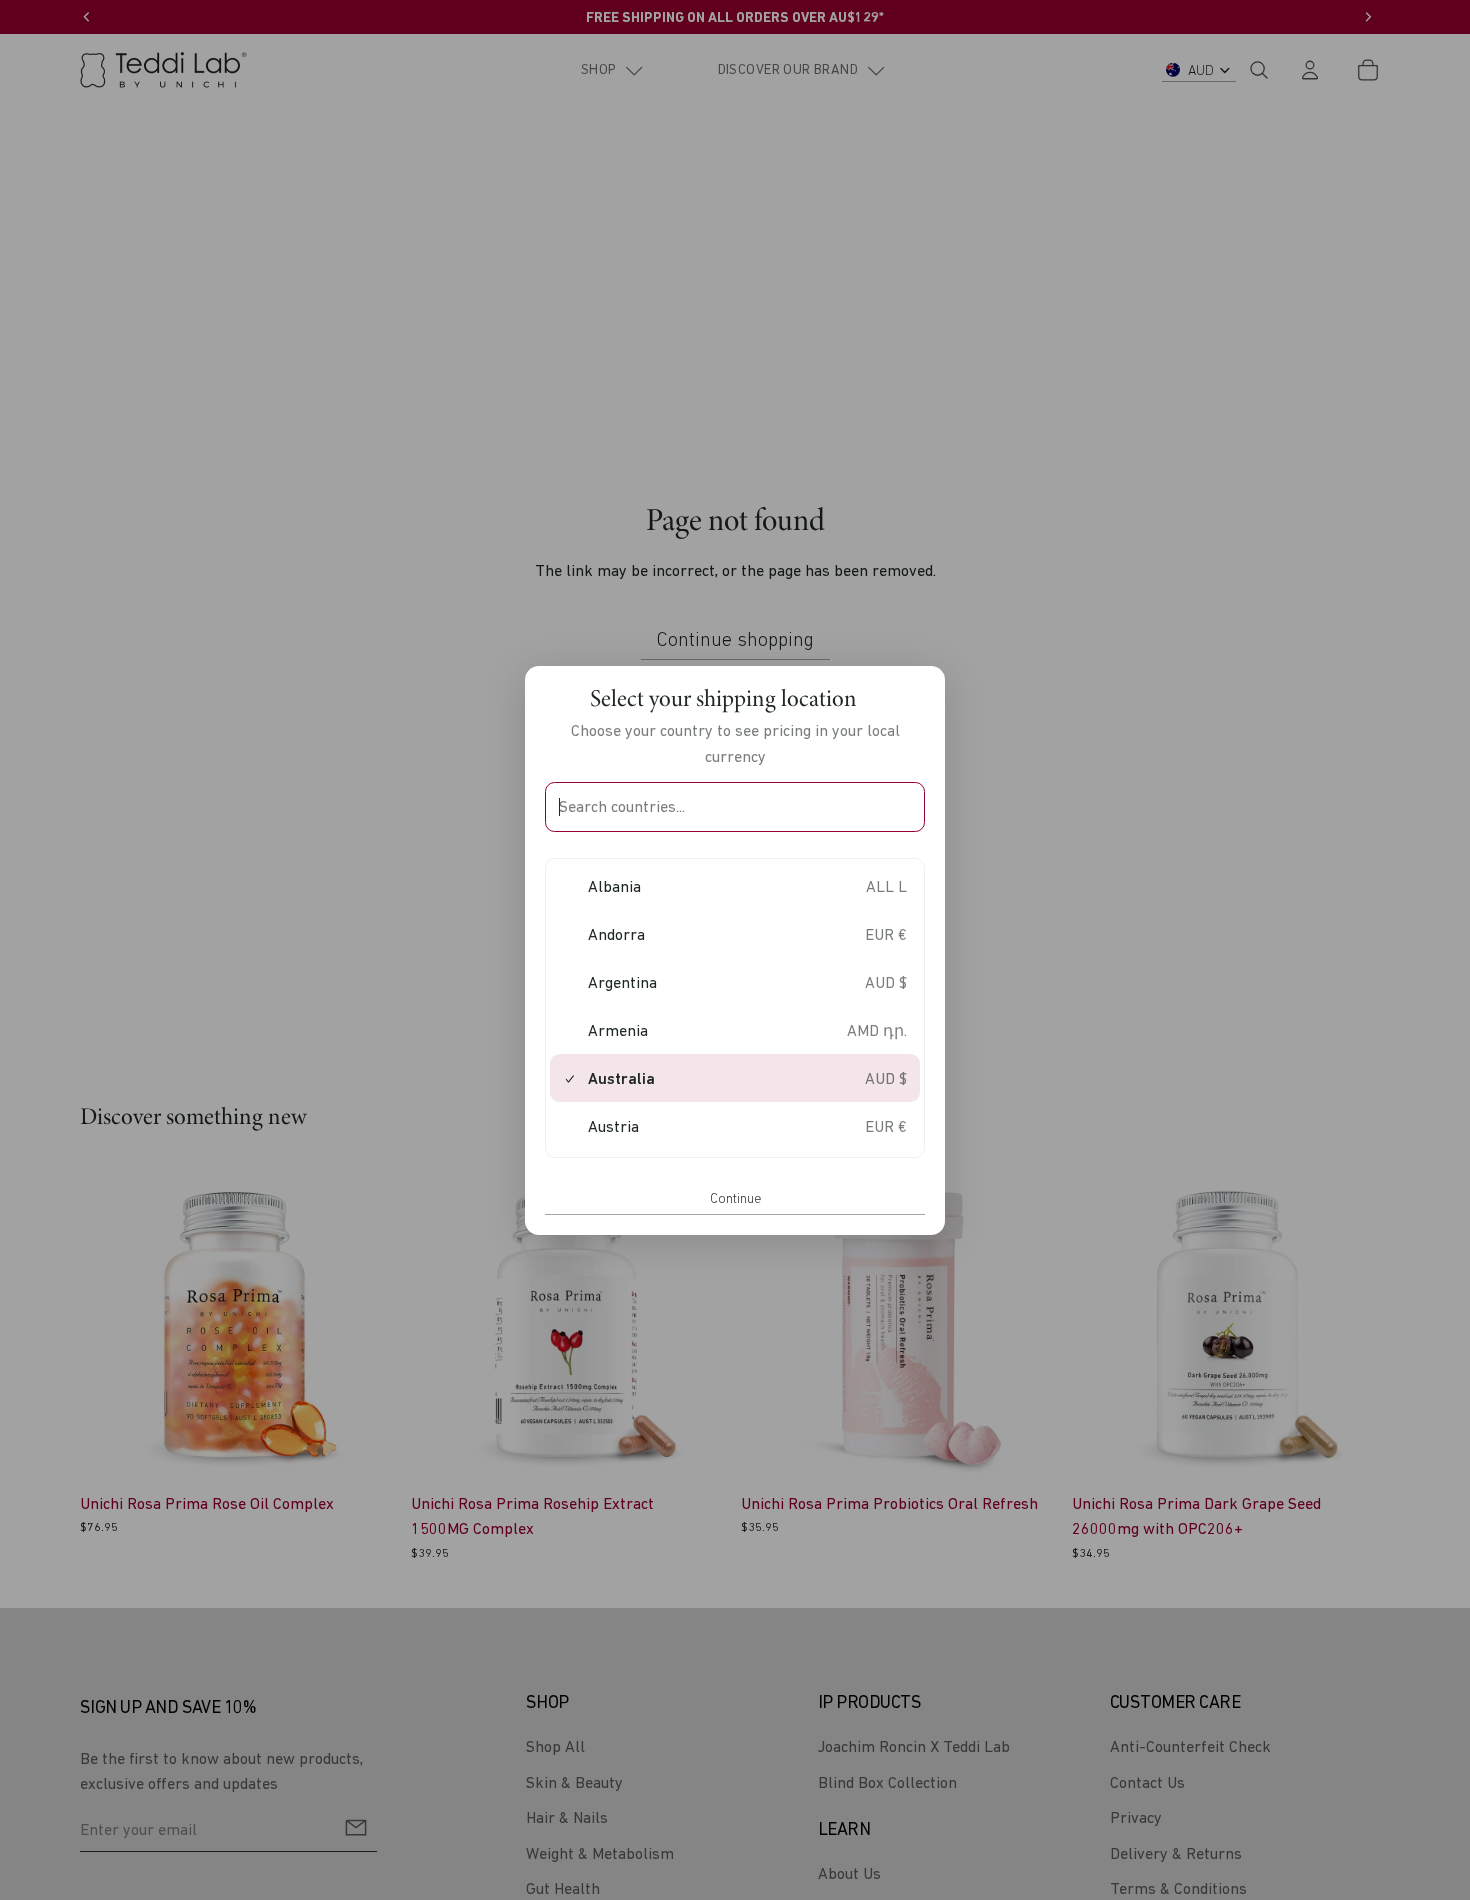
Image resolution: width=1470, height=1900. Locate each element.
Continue (735, 1198)
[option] (735, 886)
